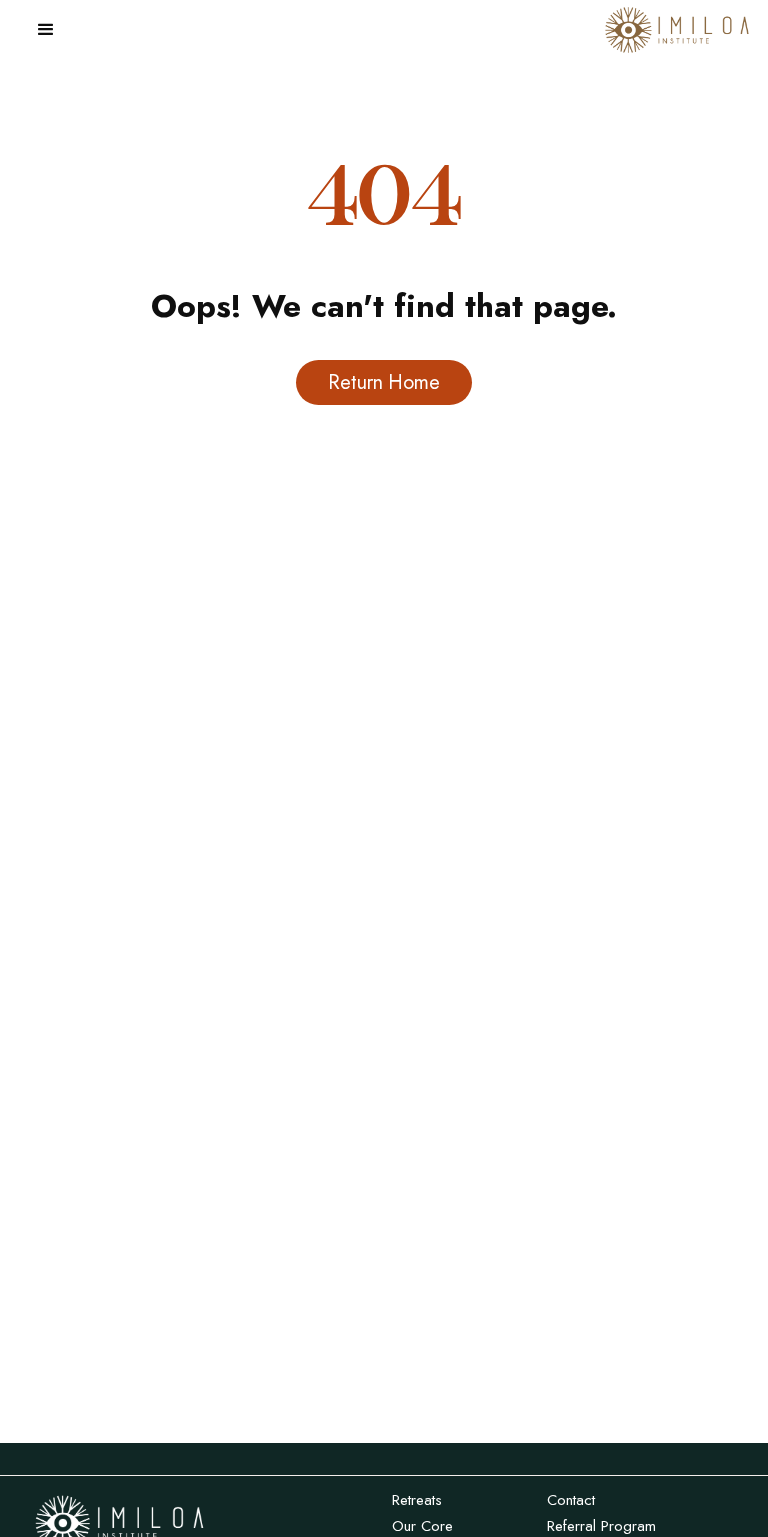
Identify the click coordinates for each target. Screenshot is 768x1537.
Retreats (417, 1500)
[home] (677, 30)
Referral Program (601, 1526)
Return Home (383, 382)
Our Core (422, 1526)
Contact (571, 1500)
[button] (46, 30)
